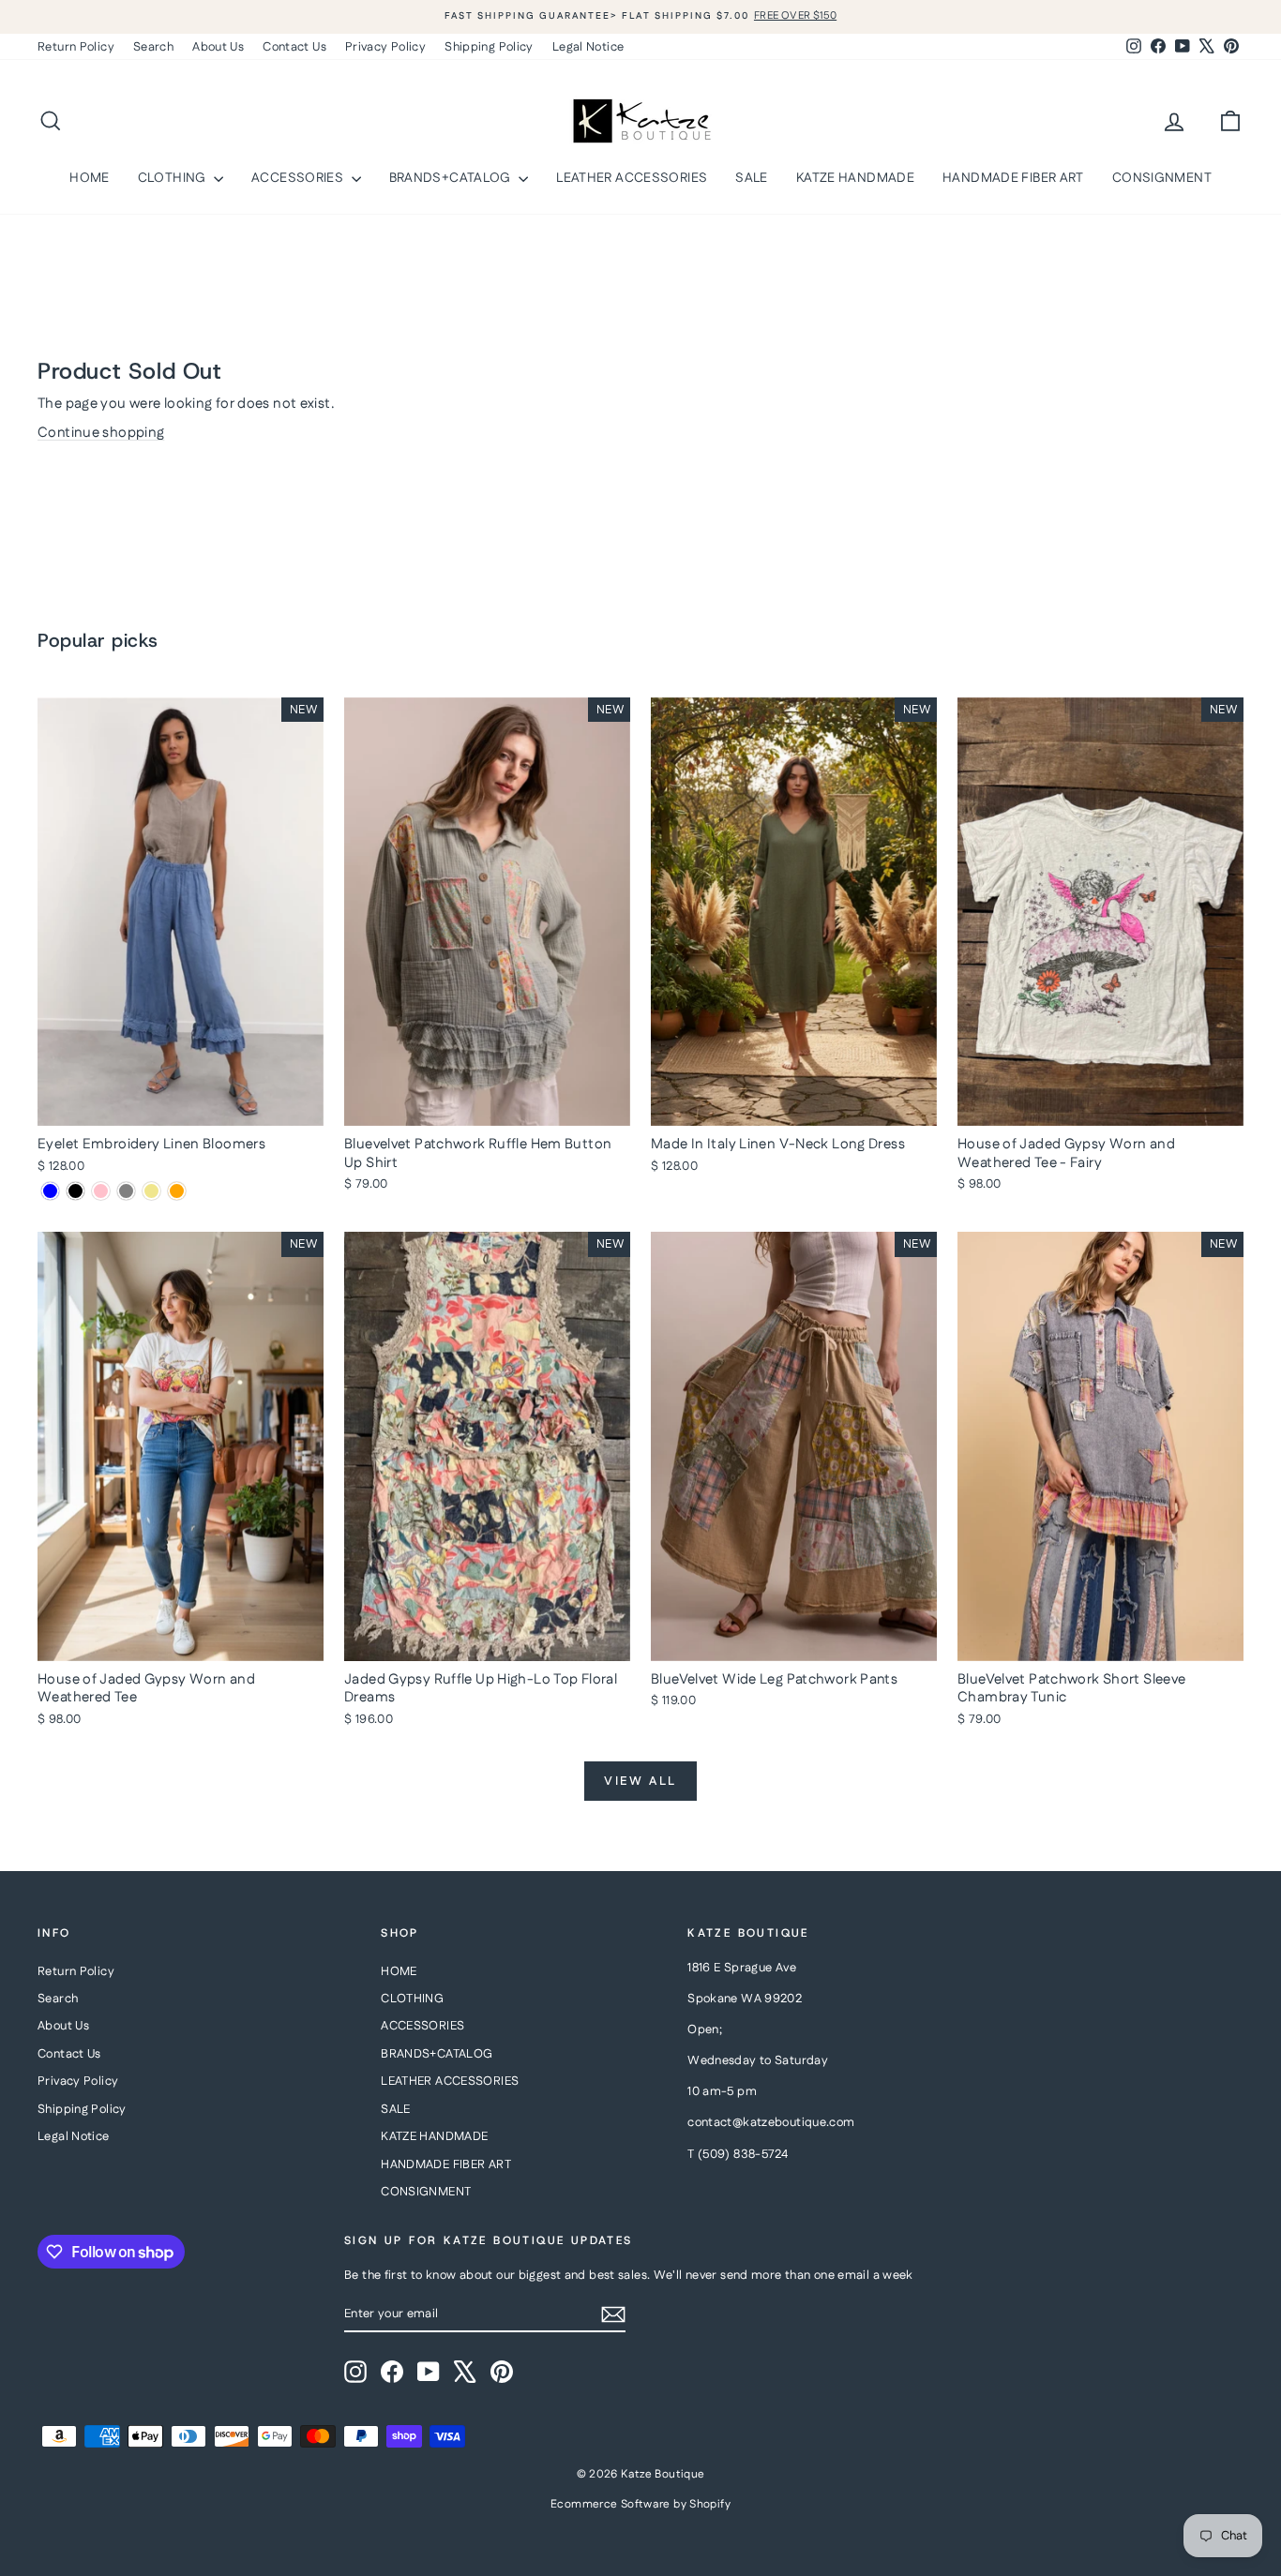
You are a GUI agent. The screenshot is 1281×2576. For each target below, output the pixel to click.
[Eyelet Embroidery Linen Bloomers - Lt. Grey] (126, 1191)
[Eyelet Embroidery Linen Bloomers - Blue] (50, 1191)
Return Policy (76, 47)
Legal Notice (588, 47)
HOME (90, 178)
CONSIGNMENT (1162, 178)
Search (153, 47)
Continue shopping (101, 433)
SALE (752, 178)
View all (640, 1781)
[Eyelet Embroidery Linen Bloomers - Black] (75, 1191)
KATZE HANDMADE (855, 178)
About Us (218, 47)
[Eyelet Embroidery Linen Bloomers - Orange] (177, 1191)
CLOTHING (173, 178)
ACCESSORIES (299, 178)
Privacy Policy (385, 47)
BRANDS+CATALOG (452, 178)
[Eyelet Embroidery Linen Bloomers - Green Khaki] (151, 1191)
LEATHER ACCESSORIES (632, 178)
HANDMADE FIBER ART (1013, 178)
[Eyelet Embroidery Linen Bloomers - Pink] (101, 1191)
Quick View (180, 1106)
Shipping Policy (489, 47)
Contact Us (294, 47)
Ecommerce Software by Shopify (640, 2504)
